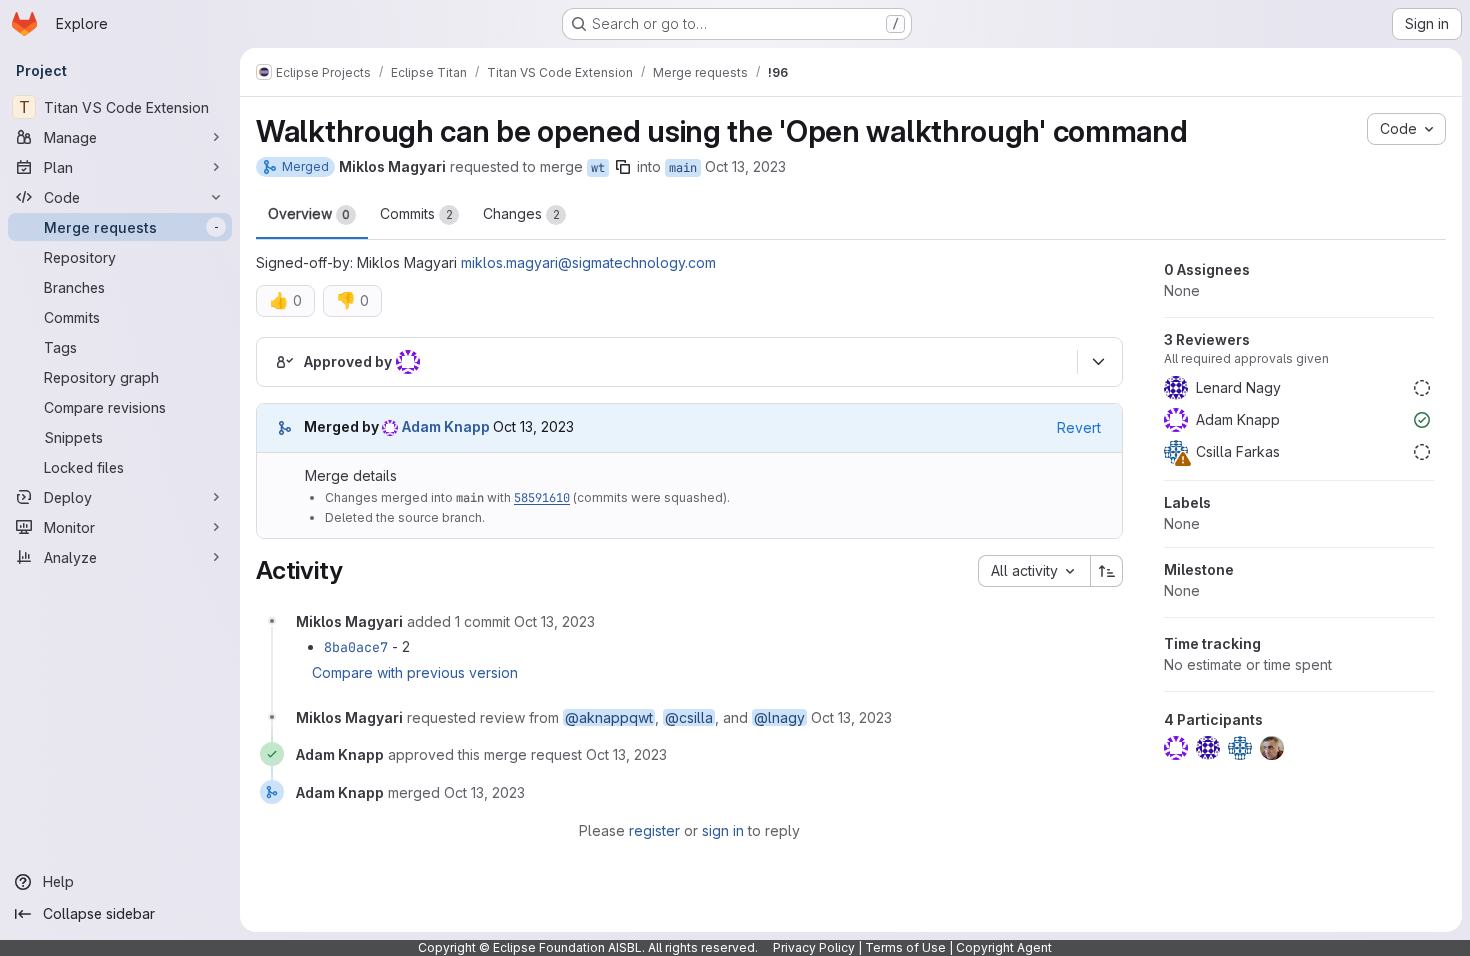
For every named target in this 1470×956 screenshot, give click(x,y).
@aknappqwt (609, 717)
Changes (521, 213)
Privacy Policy (814, 947)
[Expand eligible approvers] (1098, 362)
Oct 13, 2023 (745, 166)
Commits (416, 213)
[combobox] (1034, 571)
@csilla (689, 717)
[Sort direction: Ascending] (1107, 571)
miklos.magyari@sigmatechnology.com (588, 262)
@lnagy (779, 717)
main (683, 168)
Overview (309, 213)
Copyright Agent (1004, 947)
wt (598, 168)
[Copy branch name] (623, 167)
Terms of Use (905, 947)
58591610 (542, 498)
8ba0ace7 (356, 647)
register (654, 830)
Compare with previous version (415, 672)
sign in (723, 830)
